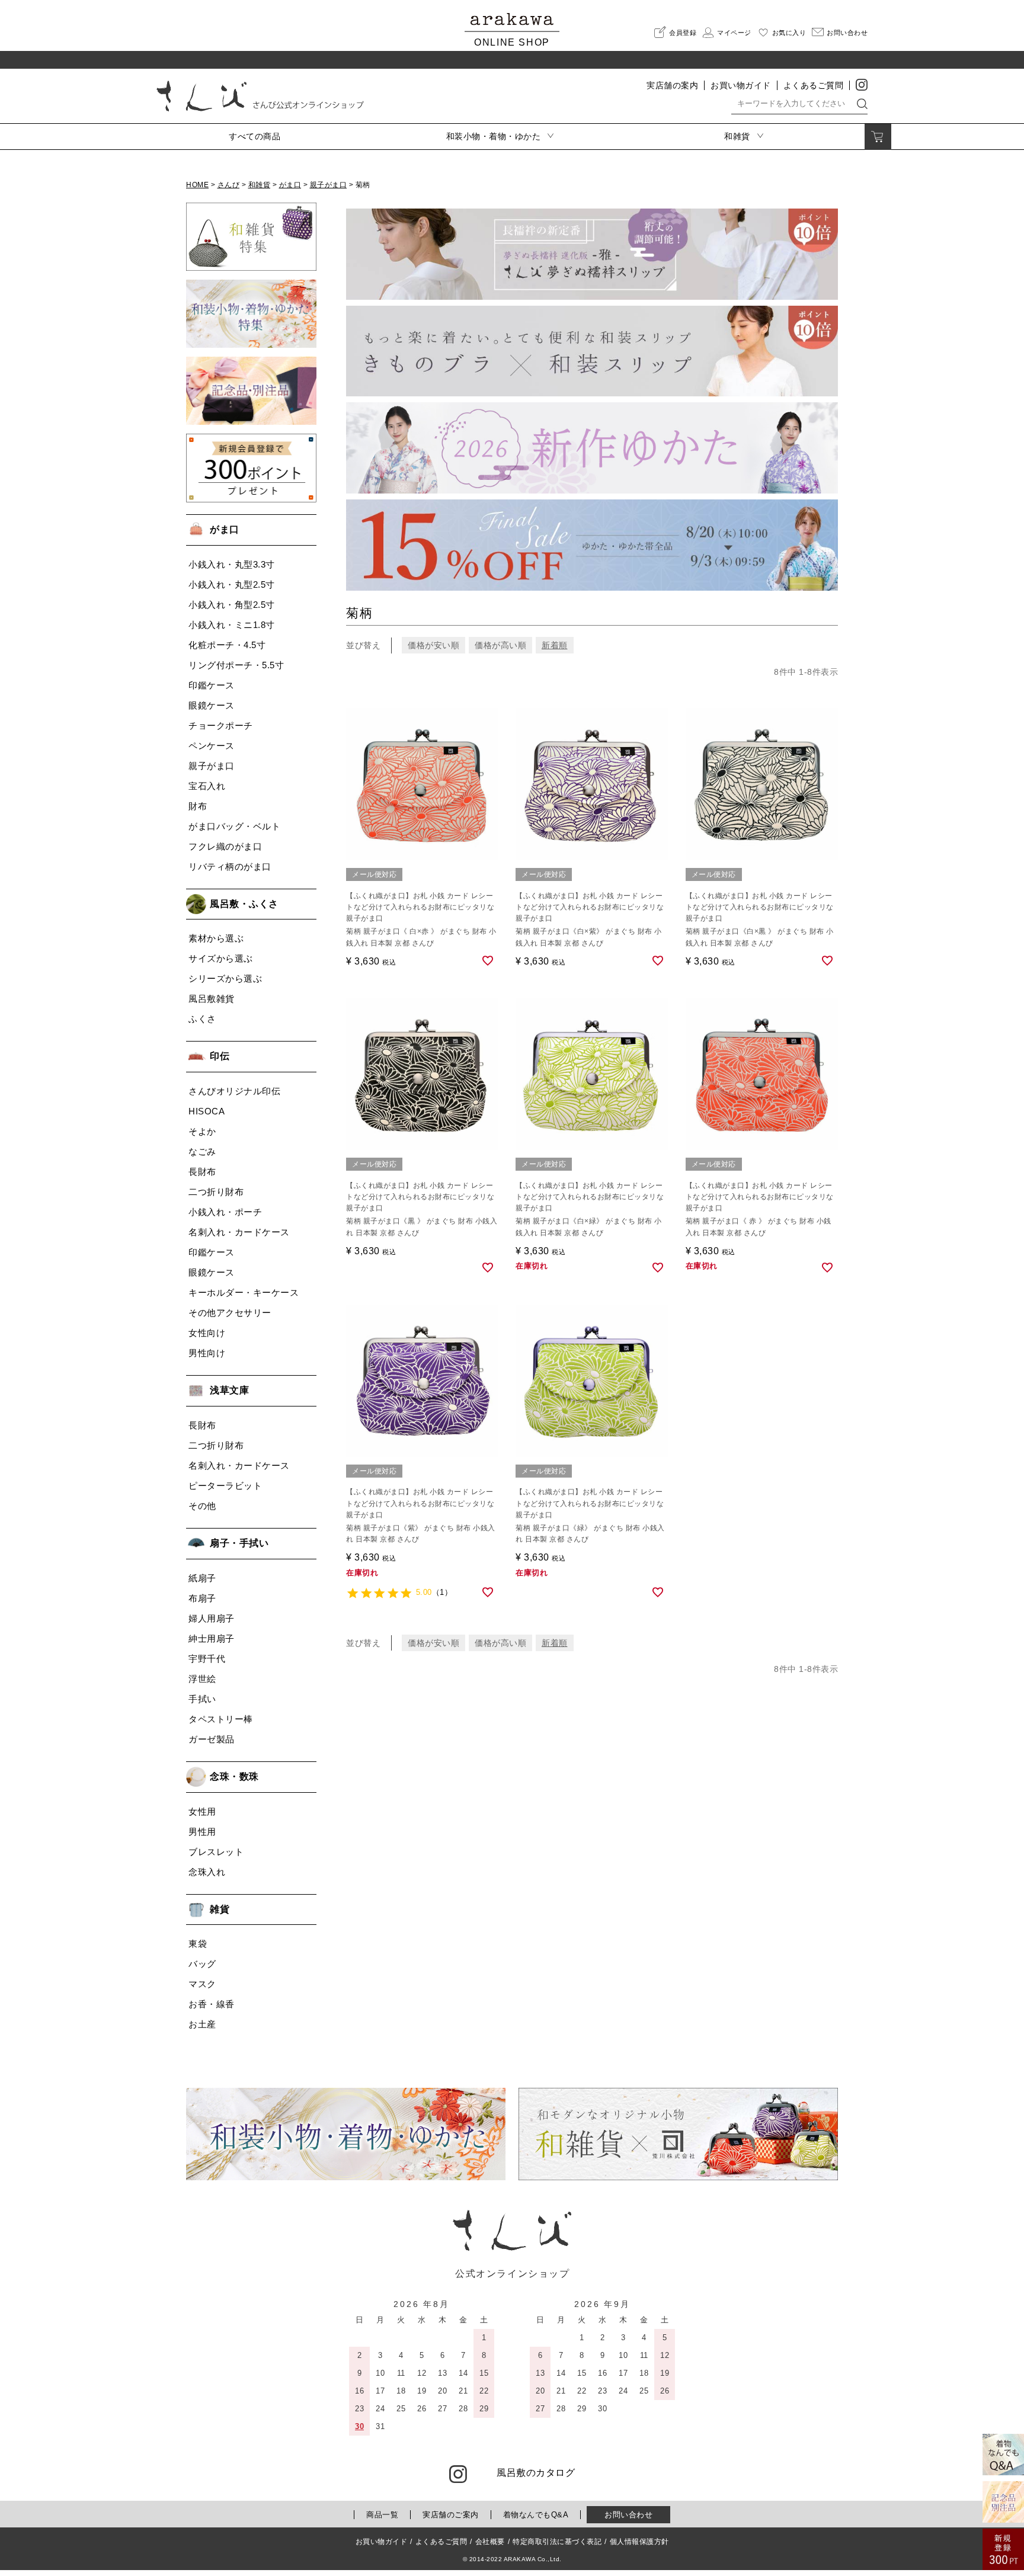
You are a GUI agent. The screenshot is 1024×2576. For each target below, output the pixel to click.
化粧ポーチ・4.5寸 (227, 645)
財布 (198, 806)
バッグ (202, 1964)
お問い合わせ (628, 2515)
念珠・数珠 (234, 1776)
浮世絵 (202, 1679)
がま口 (290, 185)
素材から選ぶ (216, 938)
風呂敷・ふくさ (244, 904)
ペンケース (212, 746)
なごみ (202, 1151)
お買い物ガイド (741, 85)
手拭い (202, 1699)
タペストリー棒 (221, 1719)
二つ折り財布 (216, 1192)
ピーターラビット (225, 1486)
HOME (197, 185)
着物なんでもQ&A (536, 2515)
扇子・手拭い (239, 1543)
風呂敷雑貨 (212, 999)
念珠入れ (207, 1872)
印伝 (220, 1056)
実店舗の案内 (672, 85)
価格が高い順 (500, 645)
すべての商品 (255, 136)
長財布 (202, 1172)
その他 (202, 1506)
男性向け (207, 1353)
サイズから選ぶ (221, 958)
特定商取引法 (557, 2542)
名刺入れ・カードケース (239, 1232)
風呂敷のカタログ (536, 2473)
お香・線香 (212, 2004)
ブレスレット (216, 1852)
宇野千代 (207, 1659)
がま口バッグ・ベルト (234, 826)
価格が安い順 (433, 645)
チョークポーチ (221, 725)
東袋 (198, 1944)
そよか (202, 1131)
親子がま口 (329, 185)
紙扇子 (202, 1578)
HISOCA (207, 1111)
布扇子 (202, 1598)
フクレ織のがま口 (225, 846)
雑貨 (220, 1909)
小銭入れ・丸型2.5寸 (232, 584)
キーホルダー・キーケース (244, 1292)
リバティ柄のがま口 (230, 866)
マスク (202, 1984)
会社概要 (490, 2542)
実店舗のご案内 (451, 2515)
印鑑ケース (212, 685)
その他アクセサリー (230, 1313)
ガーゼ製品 (212, 1739)
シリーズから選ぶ (225, 978)
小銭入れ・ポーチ (225, 1212)
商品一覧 (382, 2515)
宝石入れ (207, 786)
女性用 (202, 1811)
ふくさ (202, 1019)
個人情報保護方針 (639, 2542)
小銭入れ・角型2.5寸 (232, 605)
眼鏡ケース (212, 705)
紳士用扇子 (212, 1638)
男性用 (202, 1832)
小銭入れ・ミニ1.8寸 (232, 625)
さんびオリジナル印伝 (234, 1091)
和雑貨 (260, 185)
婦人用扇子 (212, 1618)
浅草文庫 (229, 1390)
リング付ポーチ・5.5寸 (236, 665)
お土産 (202, 2024)
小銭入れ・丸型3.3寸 (232, 564)
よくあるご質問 (814, 85)
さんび (229, 185)
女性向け (207, 1333)
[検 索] (862, 103)
